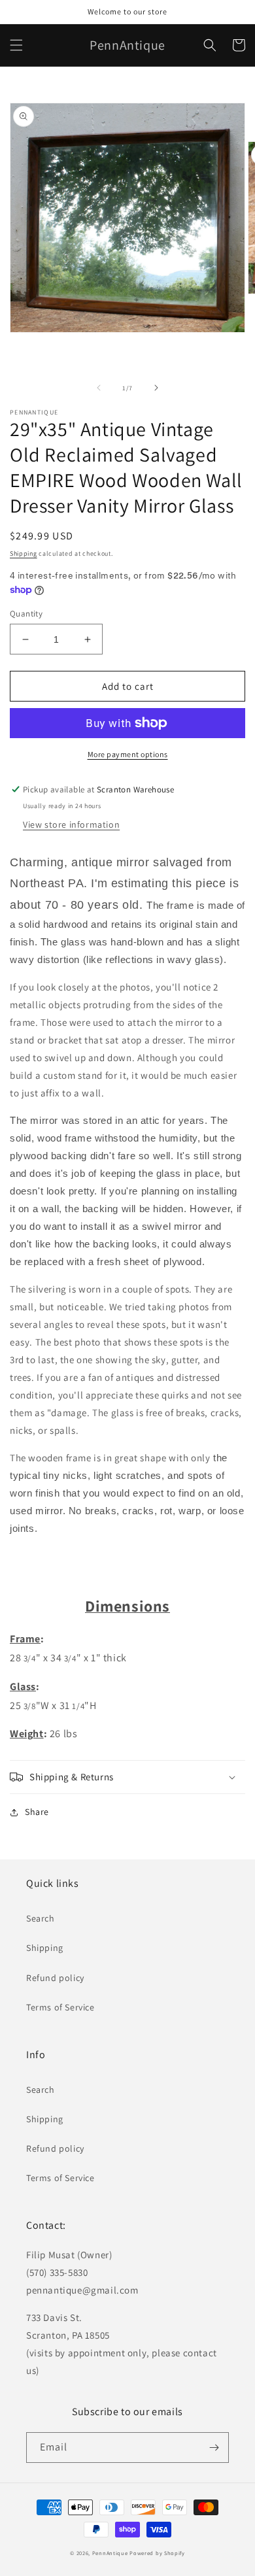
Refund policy (55, 1978)
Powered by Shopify (157, 2553)
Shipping (24, 553)
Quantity (26, 614)
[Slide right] (156, 388)
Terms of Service (60, 2007)
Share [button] (37, 1812)
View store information (71, 824)
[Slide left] (99, 388)
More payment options (128, 754)
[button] (16, 45)
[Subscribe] (214, 2448)
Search (41, 1918)
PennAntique (110, 2553)
